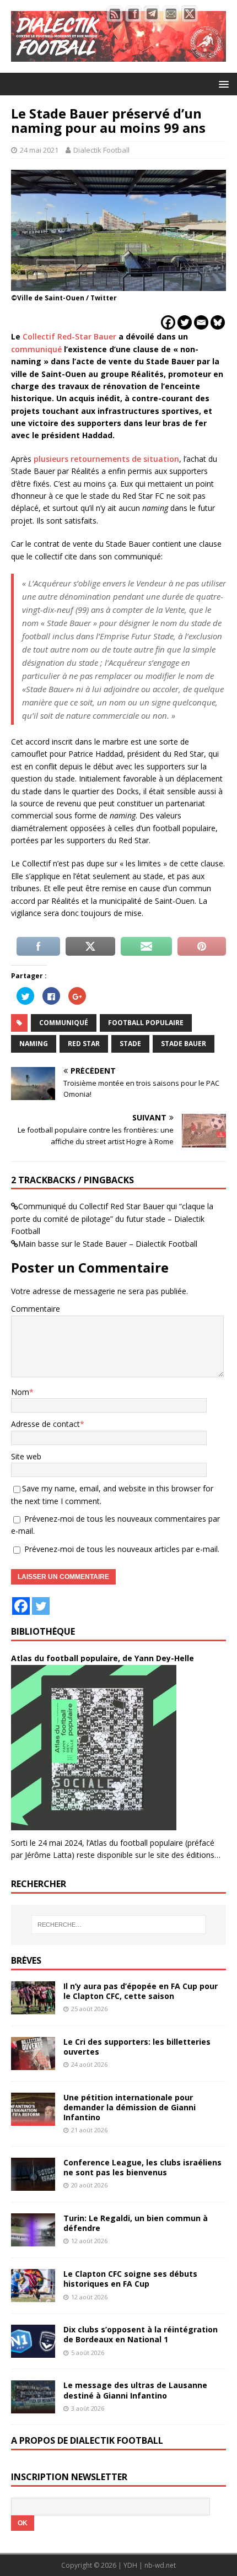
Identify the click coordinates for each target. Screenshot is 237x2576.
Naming (34, 1044)
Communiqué (64, 1023)
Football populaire (146, 1023)
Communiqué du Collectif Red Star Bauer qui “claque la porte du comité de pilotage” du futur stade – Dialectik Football (112, 1219)
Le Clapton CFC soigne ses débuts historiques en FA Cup (130, 2279)
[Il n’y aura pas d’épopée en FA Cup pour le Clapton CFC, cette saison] (33, 2008)
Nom (20, 1392)
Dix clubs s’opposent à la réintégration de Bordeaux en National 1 (141, 2334)
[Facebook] (168, 322)
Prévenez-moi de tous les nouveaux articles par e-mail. (122, 1549)
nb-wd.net (160, 2565)
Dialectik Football (101, 150)
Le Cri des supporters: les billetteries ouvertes (137, 2047)
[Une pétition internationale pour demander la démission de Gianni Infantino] (33, 2119)
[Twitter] (185, 322)
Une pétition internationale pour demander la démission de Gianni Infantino (130, 2107)
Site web (26, 1456)
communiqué (36, 349)
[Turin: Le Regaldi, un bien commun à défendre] (33, 2240)
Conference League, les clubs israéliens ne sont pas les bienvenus (142, 2167)
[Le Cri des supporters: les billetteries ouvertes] (33, 2063)
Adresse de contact (45, 1424)
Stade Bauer (184, 1044)
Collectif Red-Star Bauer (69, 336)
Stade (130, 1044)
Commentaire (36, 1309)
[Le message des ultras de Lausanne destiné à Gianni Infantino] (33, 2407)
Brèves (26, 1960)
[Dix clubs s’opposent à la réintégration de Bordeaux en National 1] (33, 2351)
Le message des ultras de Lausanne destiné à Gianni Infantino (135, 2390)
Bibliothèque (43, 1631)
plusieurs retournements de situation (106, 459)
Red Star (84, 1044)
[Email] (201, 322)
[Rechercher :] (119, 1925)
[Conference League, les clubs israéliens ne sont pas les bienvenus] (33, 2184)
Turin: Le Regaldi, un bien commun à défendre (136, 2223)
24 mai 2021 (39, 150)
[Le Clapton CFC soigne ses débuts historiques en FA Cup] (33, 2296)
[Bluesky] (218, 322)
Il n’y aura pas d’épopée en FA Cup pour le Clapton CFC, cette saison (141, 1991)
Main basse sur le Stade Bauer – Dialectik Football (108, 1244)
